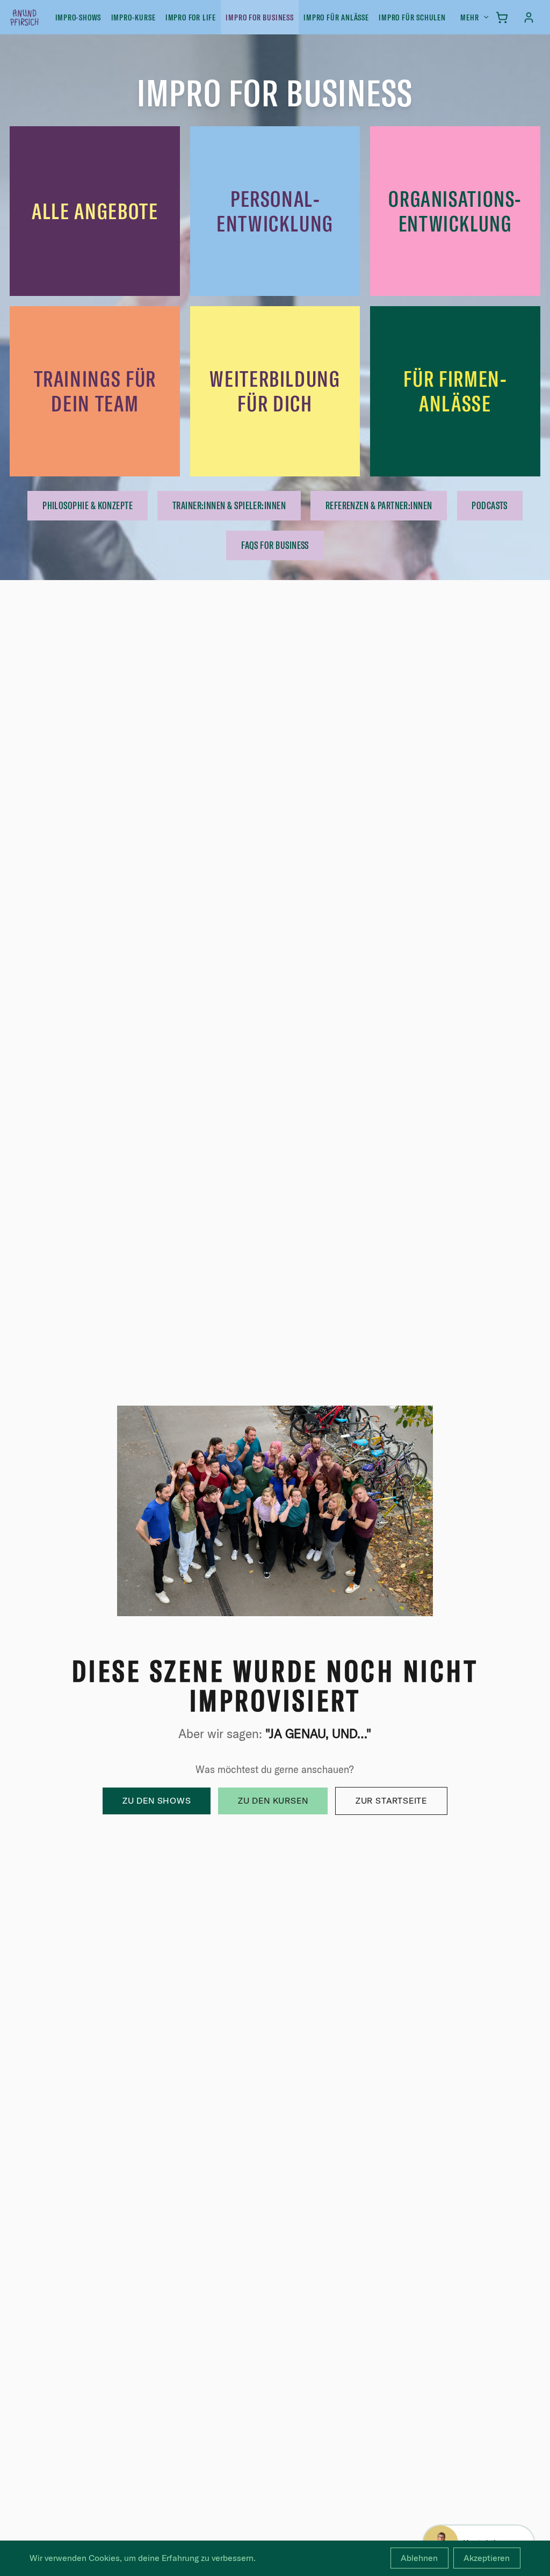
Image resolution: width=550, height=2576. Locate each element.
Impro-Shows (78, 17)
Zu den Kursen (273, 1800)
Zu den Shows (157, 1800)
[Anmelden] (529, 17)
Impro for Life (191, 17)
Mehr (469, 17)
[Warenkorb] (502, 17)
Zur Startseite (391, 1800)
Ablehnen (419, 2558)
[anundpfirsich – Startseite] (42, 17)
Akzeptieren (487, 2558)
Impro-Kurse (133, 17)
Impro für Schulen (412, 17)
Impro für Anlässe (336, 17)
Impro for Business (259, 17)
